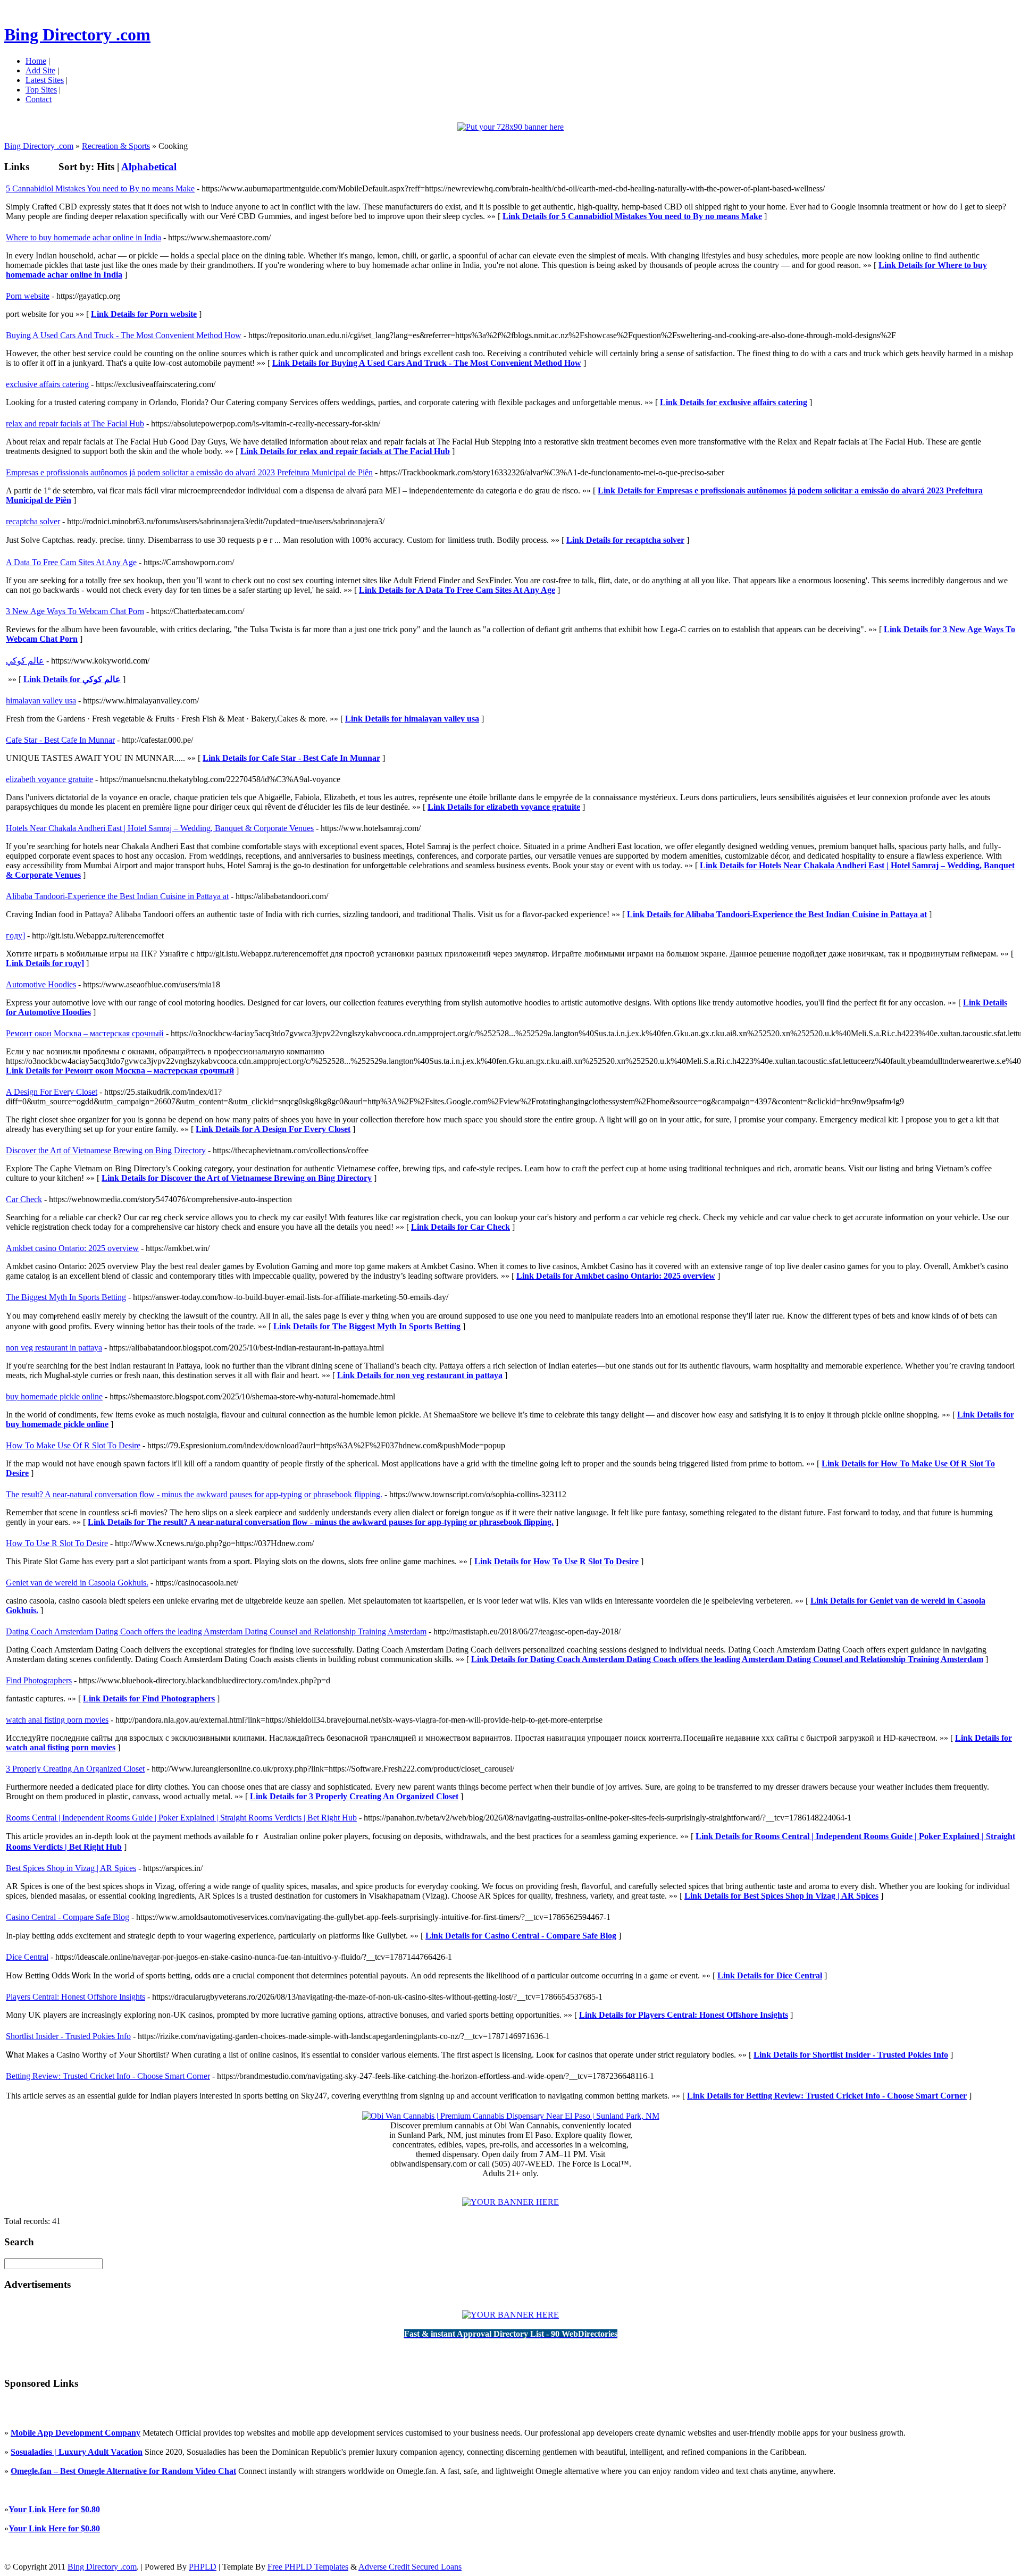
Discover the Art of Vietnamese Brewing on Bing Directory (106, 1150)
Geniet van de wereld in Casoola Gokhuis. (77, 1583)
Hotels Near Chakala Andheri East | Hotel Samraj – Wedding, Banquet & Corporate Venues (160, 828)
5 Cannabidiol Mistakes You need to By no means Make (100, 188)
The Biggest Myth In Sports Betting (66, 1297)
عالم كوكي (25, 661)
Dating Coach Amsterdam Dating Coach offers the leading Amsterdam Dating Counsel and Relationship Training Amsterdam (216, 1631)
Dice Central (27, 1957)
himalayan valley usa (41, 700)
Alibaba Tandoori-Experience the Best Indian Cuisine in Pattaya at (117, 896)
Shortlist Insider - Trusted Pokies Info (68, 2036)
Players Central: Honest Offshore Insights (76, 1997)
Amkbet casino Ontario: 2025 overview (72, 1248)
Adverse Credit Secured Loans (410, 2567)
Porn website (28, 296)
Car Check (24, 1199)
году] (15, 935)
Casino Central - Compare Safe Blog (68, 1917)
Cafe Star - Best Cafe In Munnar (60, 740)
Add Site (40, 70)
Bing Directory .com (77, 35)
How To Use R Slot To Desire (57, 1543)
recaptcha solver (33, 521)
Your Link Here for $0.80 (54, 2509)
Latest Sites (45, 80)
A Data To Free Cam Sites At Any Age (71, 562)
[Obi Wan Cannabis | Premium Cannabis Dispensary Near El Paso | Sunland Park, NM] (511, 2116)
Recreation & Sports (116, 146)
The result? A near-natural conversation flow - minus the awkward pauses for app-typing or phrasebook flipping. (194, 1494)
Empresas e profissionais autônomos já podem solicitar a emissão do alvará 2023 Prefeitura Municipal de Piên (189, 472)
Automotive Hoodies (41, 984)
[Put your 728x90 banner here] (510, 127)
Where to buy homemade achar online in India (83, 237)
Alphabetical (149, 167)
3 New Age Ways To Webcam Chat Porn (75, 611)
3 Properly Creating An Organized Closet (75, 1769)
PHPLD (203, 2567)
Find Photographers (39, 1680)
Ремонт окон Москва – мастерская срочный (85, 1033)
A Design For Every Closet (52, 1092)
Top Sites (41, 90)
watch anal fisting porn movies (57, 1720)
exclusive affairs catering (47, 384)
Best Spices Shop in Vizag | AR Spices (71, 1868)
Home (36, 61)
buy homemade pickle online (54, 1396)
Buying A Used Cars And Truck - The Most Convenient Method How (124, 335)
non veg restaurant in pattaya (54, 1348)
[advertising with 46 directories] (510, 2202)
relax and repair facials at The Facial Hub (75, 423)
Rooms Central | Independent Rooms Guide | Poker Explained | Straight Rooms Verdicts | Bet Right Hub (181, 1818)
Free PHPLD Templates (308, 2567)
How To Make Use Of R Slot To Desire (73, 1445)
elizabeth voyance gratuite (49, 779)
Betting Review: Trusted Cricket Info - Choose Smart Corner (108, 2076)
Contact (39, 99)
